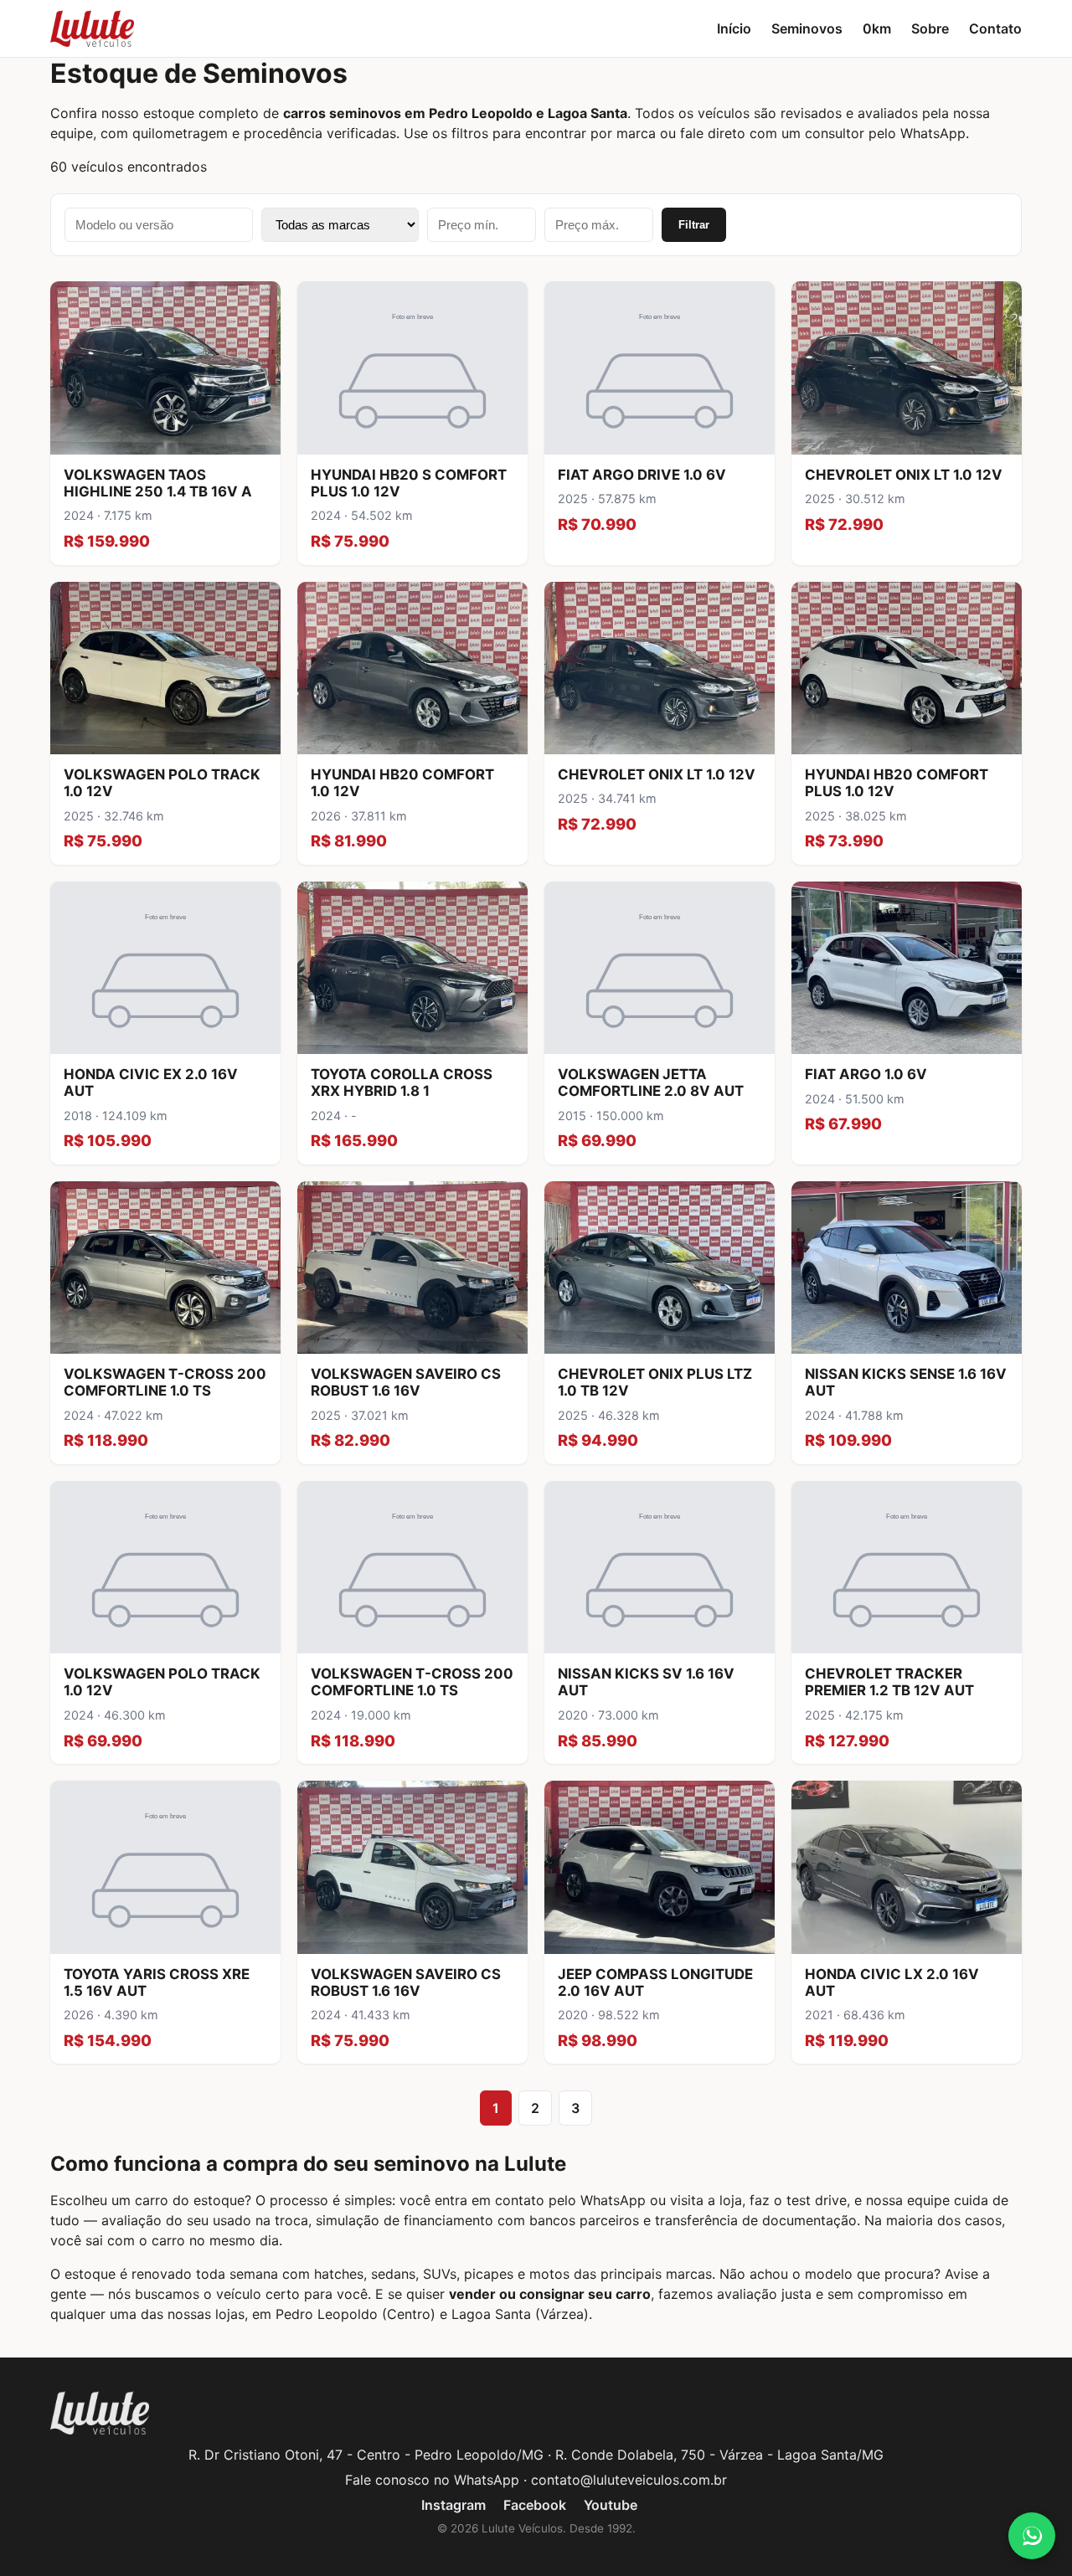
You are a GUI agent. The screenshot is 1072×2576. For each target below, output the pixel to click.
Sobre (930, 28)
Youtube (611, 2505)
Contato (995, 28)
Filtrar (694, 225)
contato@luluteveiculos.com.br (629, 2480)
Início (734, 28)
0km (877, 28)
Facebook (535, 2505)
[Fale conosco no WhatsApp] (1032, 2536)
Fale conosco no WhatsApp (432, 2480)
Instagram (454, 2505)
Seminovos (807, 28)
